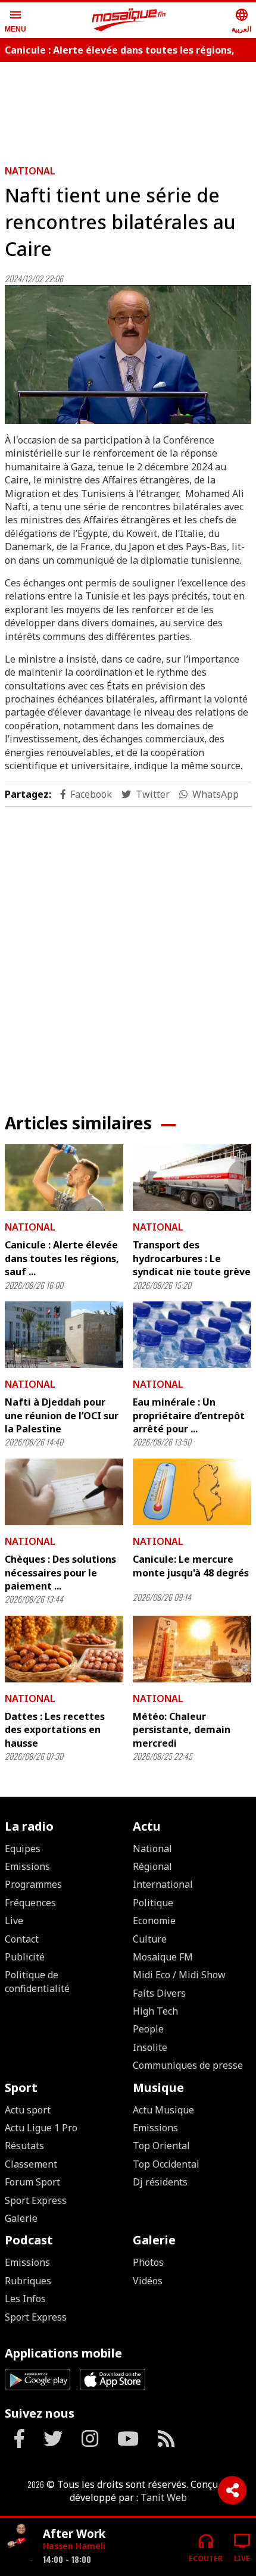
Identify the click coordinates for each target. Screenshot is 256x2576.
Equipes (23, 1849)
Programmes (33, 1884)
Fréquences (30, 1903)
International (163, 1884)
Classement (31, 2164)
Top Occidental (166, 2164)
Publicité (25, 1957)
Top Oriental (161, 2146)
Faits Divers (159, 1993)
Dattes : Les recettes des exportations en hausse (55, 1730)
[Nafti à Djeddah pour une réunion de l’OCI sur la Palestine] (64, 1335)
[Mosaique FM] (129, 20)
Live (14, 1921)
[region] (128, 108)
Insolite (150, 2047)
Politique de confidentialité (37, 1981)
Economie (154, 1921)
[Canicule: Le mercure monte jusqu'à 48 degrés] (192, 1492)
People (148, 2029)
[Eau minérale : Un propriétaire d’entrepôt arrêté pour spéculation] (192, 1335)
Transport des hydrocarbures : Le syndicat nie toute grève (192, 1258)
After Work (74, 2533)
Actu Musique (163, 2110)
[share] (232, 2490)
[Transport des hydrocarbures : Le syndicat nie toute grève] (192, 1178)
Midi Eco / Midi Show (179, 1975)
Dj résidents (160, 2182)
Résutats (24, 2146)
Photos (148, 2262)
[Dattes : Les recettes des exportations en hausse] (64, 1649)
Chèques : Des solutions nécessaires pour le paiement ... (60, 1573)
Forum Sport (32, 2182)
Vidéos (148, 2281)
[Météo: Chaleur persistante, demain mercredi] (192, 1649)
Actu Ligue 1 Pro (41, 2128)
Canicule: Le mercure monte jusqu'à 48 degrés (191, 1566)
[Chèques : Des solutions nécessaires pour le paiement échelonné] (64, 1492)
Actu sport (28, 2110)
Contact (22, 1939)
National (30, 171)
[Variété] (19, 2542)
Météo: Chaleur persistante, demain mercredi (182, 1730)
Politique (153, 1903)
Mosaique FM (163, 1957)
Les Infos (25, 2299)
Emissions (27, 1866)
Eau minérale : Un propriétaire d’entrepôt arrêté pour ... (189, 1415)
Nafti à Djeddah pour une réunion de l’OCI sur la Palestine (62, 1415)
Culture (150, 1939)
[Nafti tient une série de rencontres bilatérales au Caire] (128, 355)
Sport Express (36, 2200)
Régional (152, 1866)
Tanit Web (164, 2497)
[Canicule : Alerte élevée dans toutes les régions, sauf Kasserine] (64, 1178)
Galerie (21, 2218)
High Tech (155, 2011)
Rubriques (28, 2281)
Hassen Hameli (74, 2546)
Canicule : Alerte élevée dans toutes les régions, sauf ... (62, 1258)
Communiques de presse (188, 2065)
